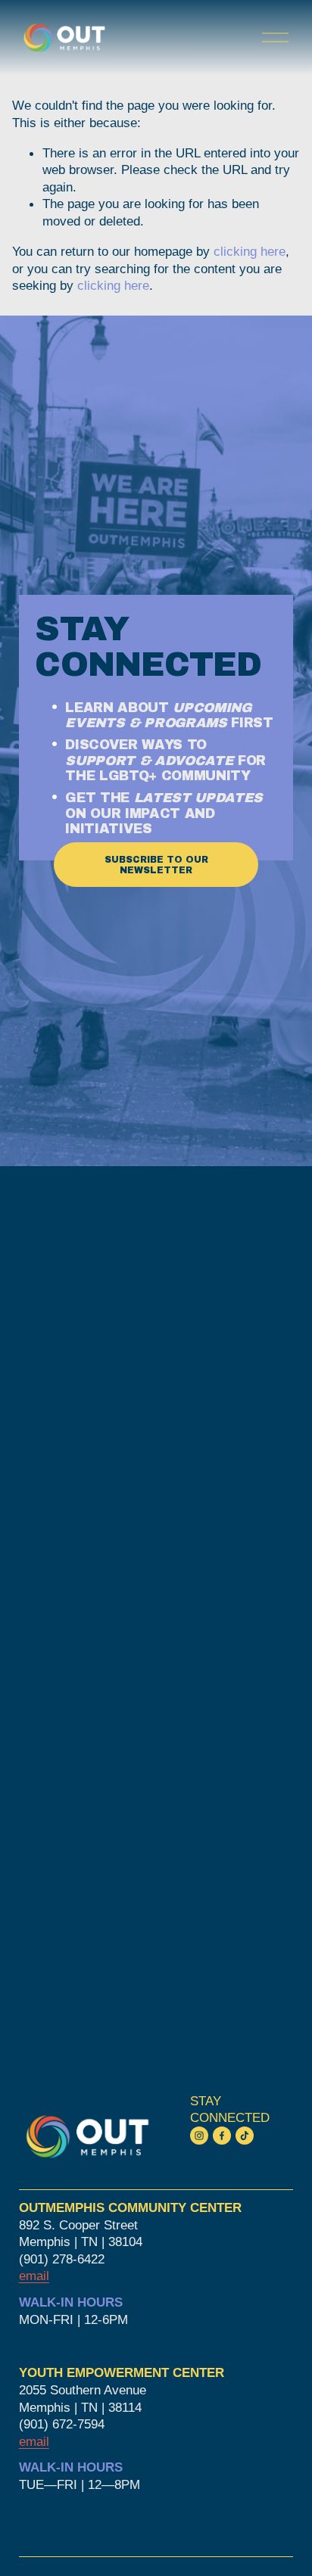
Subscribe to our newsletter (156, 865)
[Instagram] (199, 2136)
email (34, 2441)
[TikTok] (245, 2136)
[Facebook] (222, 2136)
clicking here (250, 251)
